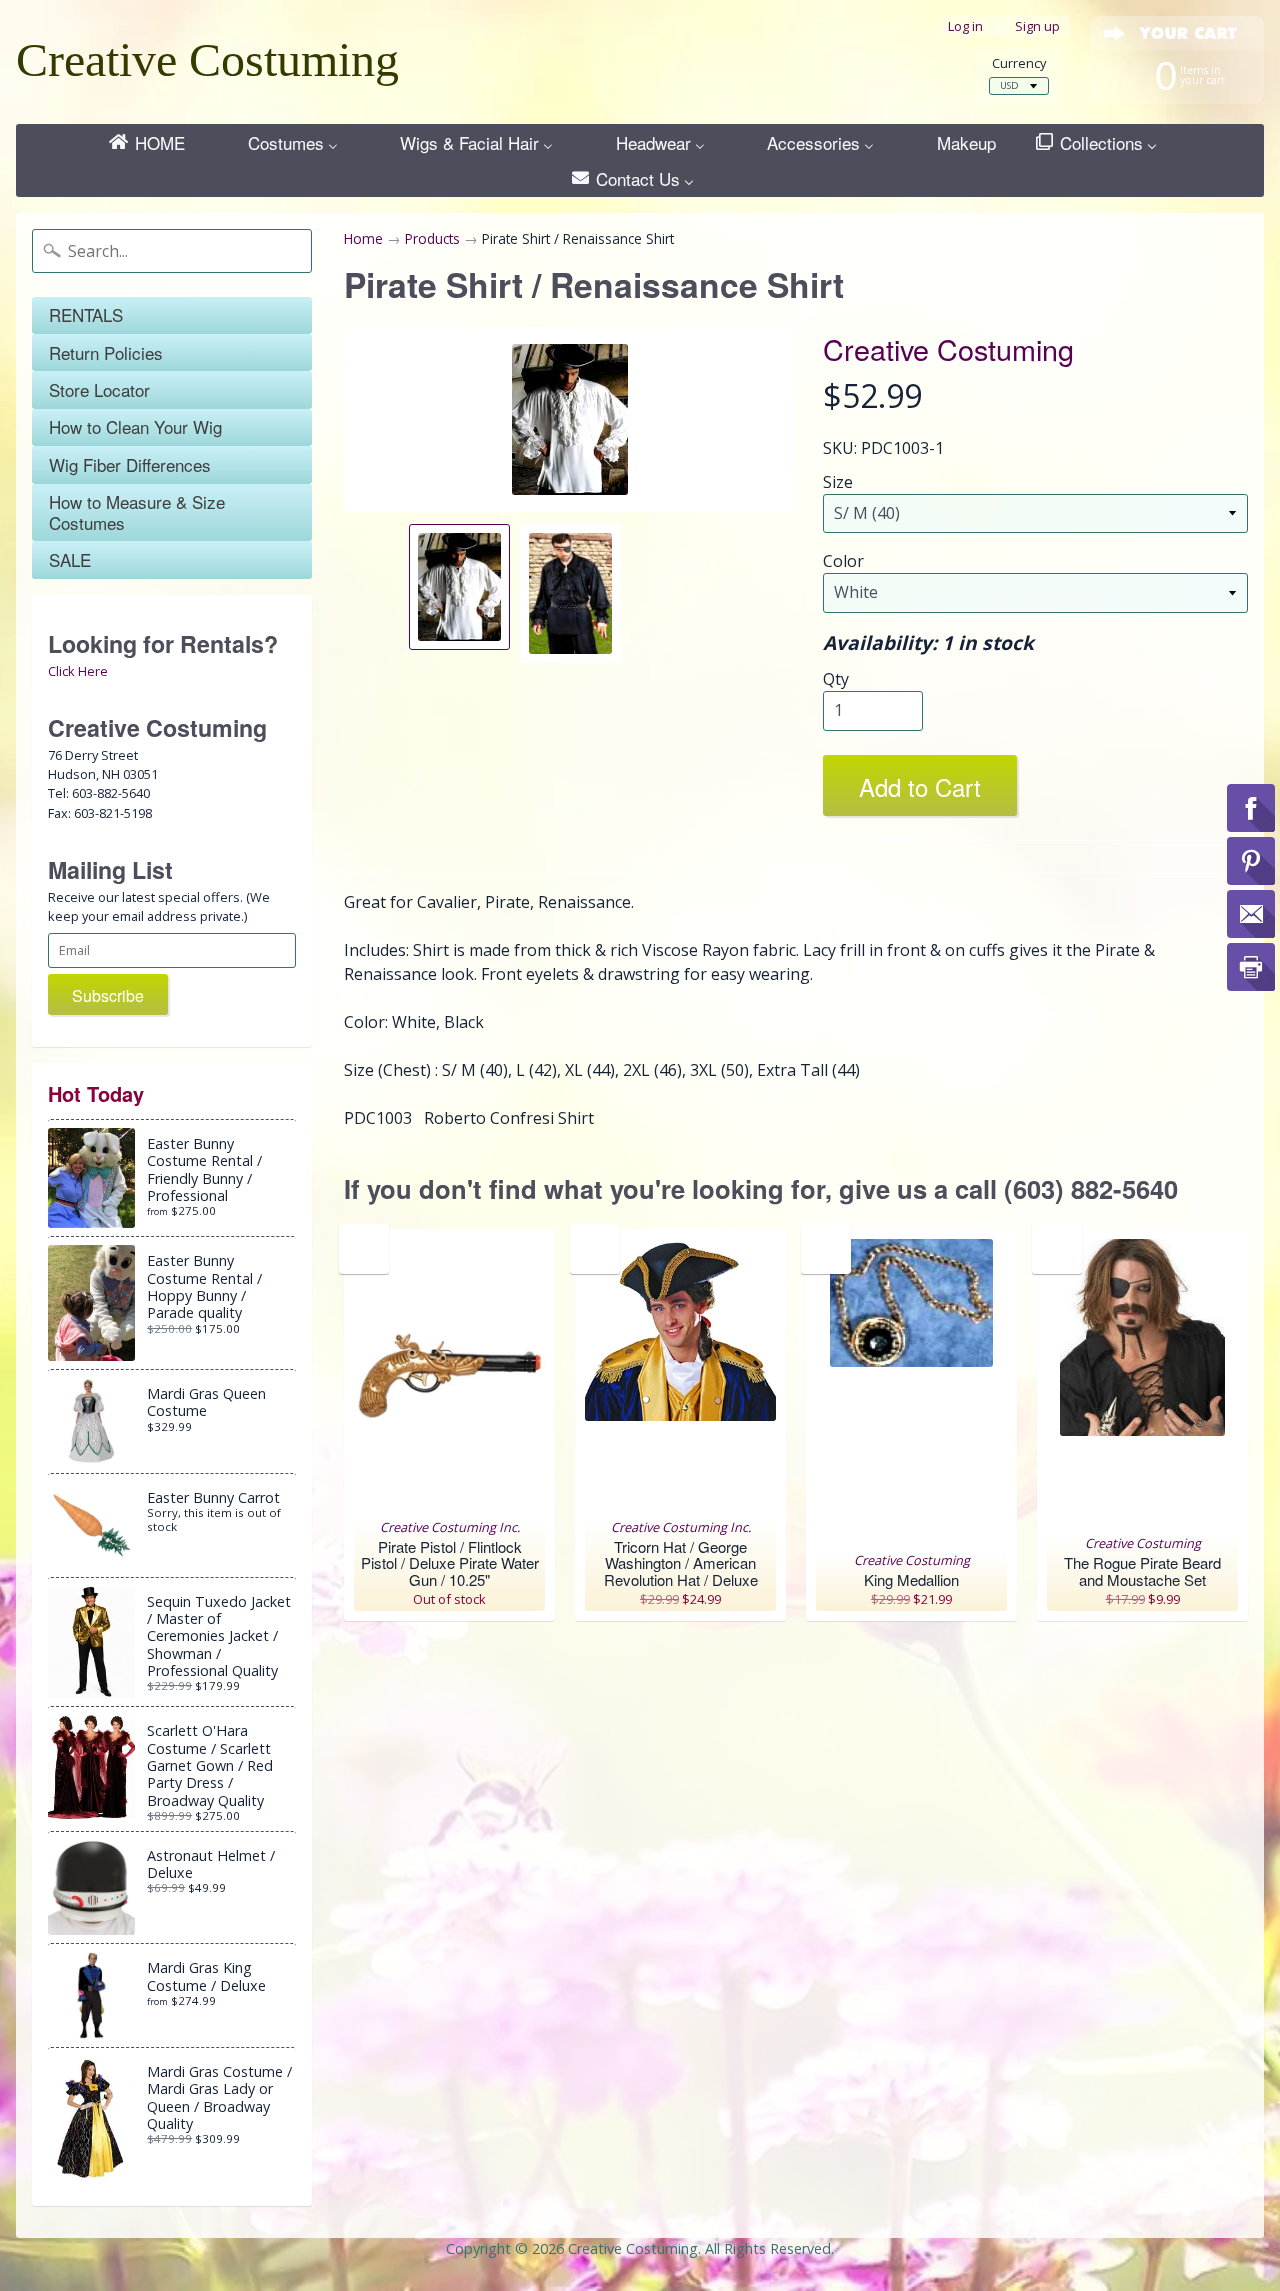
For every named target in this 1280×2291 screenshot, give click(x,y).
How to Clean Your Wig (135, 426)
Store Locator (99, 389)
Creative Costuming (207, 59)
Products (432, 238)
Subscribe (108, 995)
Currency (1019, 63)
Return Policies (106, 352)
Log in (965, 26)
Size (838, 482)
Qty (836, 679)
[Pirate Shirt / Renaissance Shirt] (459, 587)
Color (843, 561)
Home (363, 238)
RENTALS (86, 314)
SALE (70, 559)
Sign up (1037, 26)
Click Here (78, 671)
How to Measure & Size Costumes (137, 511)
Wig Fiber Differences (130, 464)
